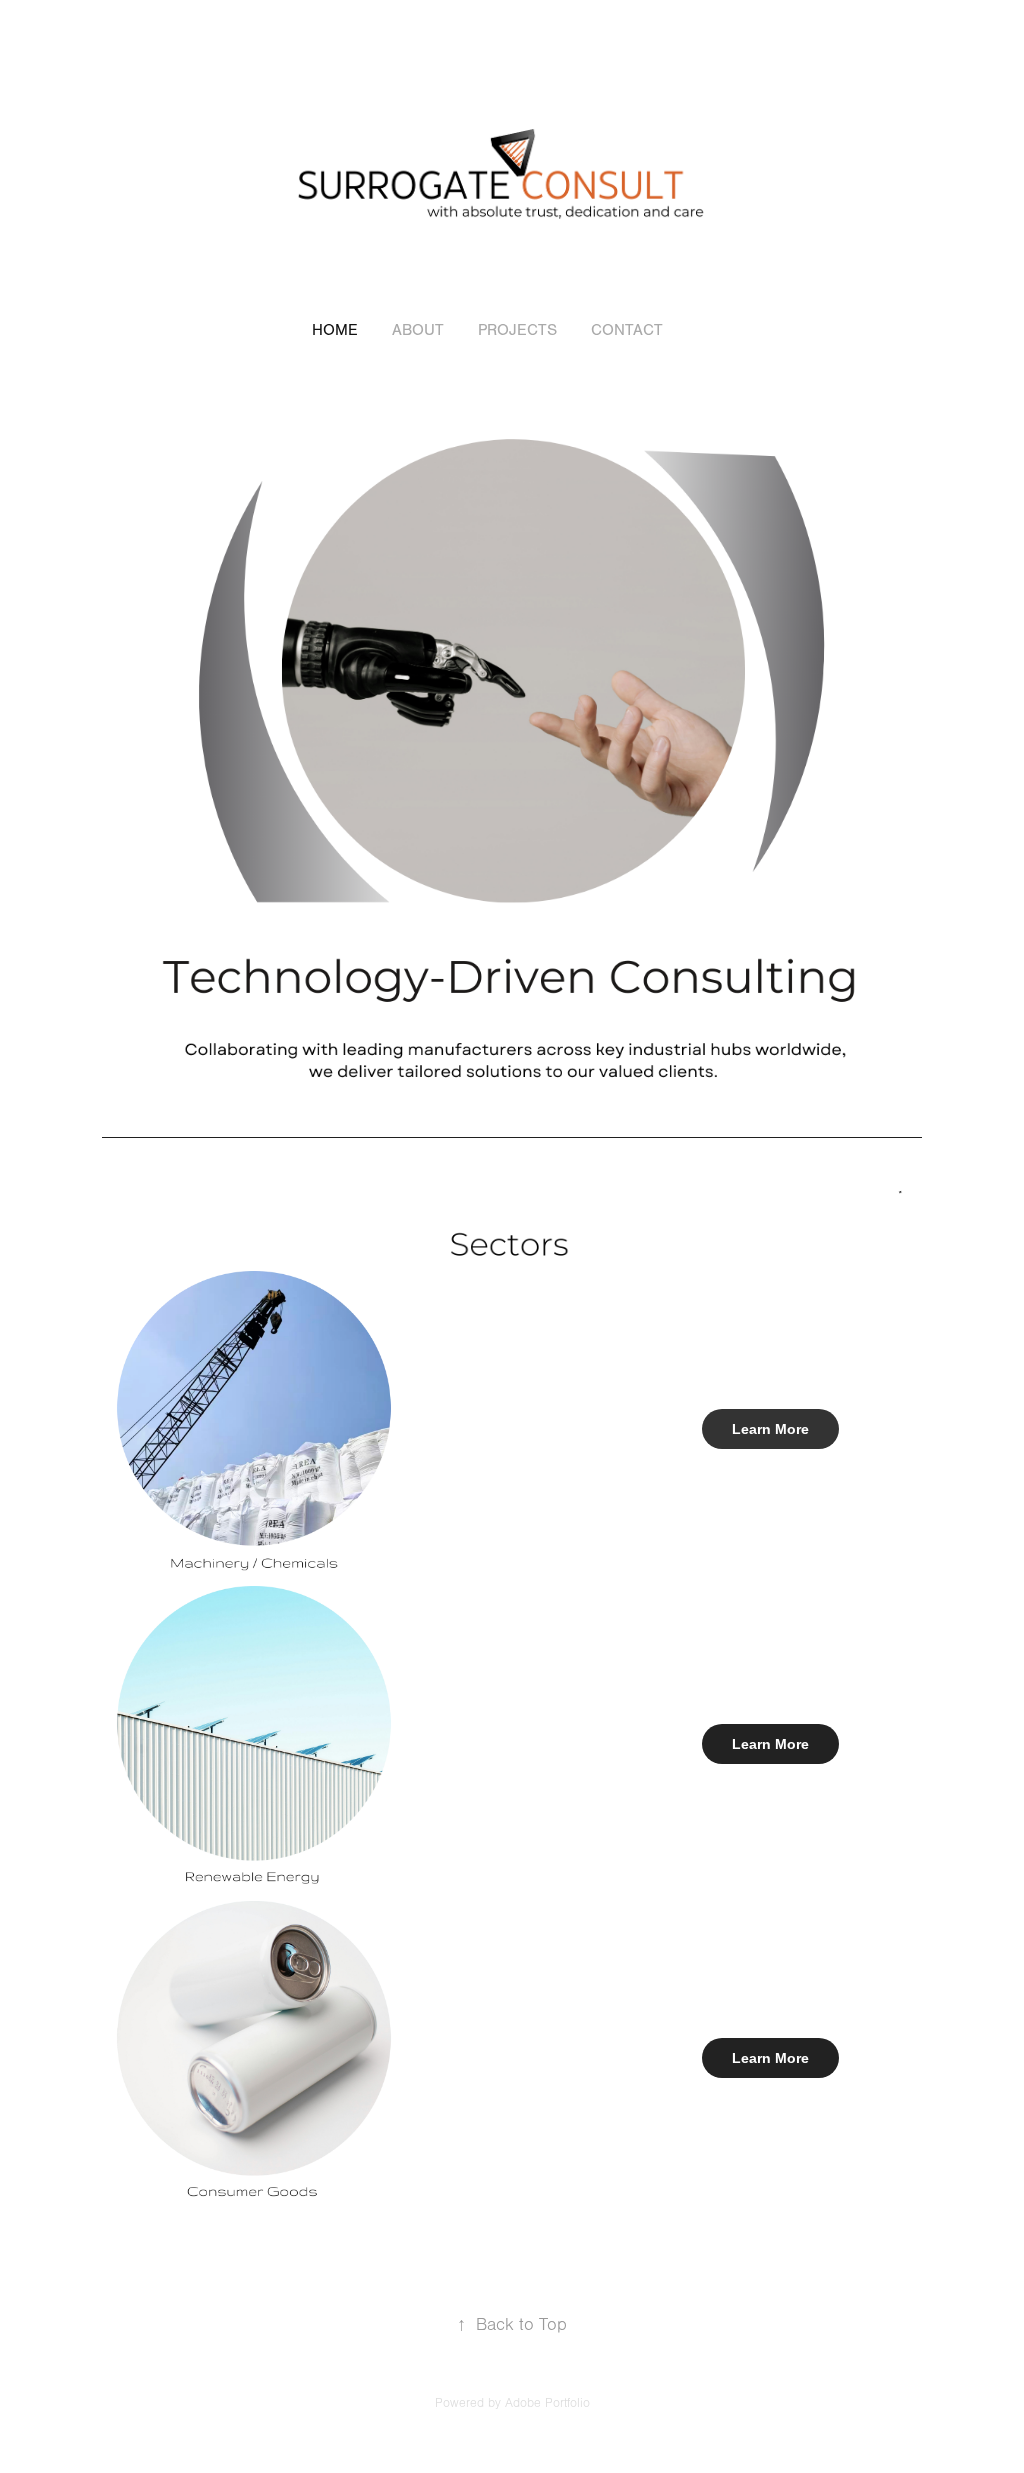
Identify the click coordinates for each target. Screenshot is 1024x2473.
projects (517, 330)
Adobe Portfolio (547, 2403)
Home (335, 330)
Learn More (770, 1429)
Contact (627, 330)
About (418, 330)
